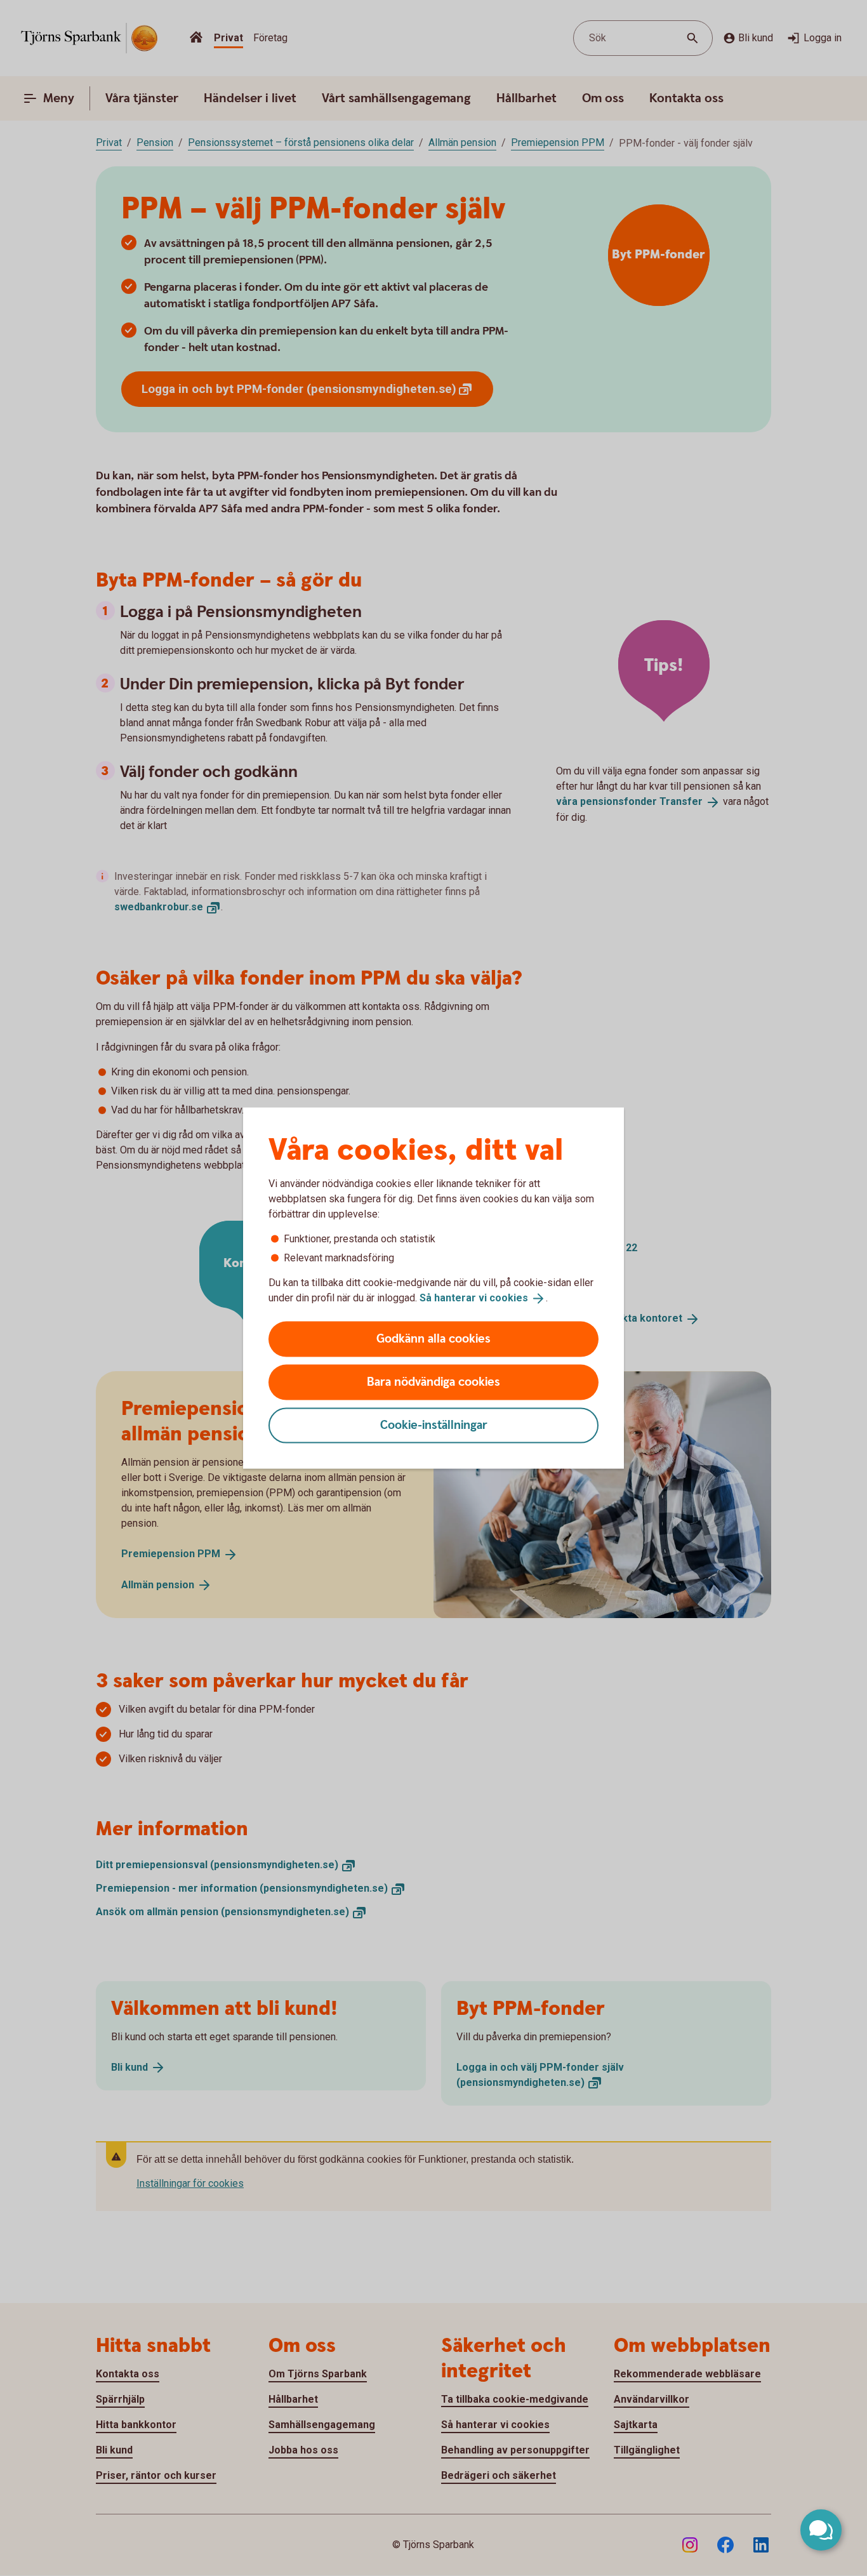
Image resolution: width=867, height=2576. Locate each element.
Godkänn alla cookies (433, 1338)
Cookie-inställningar (434, 1425)
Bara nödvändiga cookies (433, 1382)
